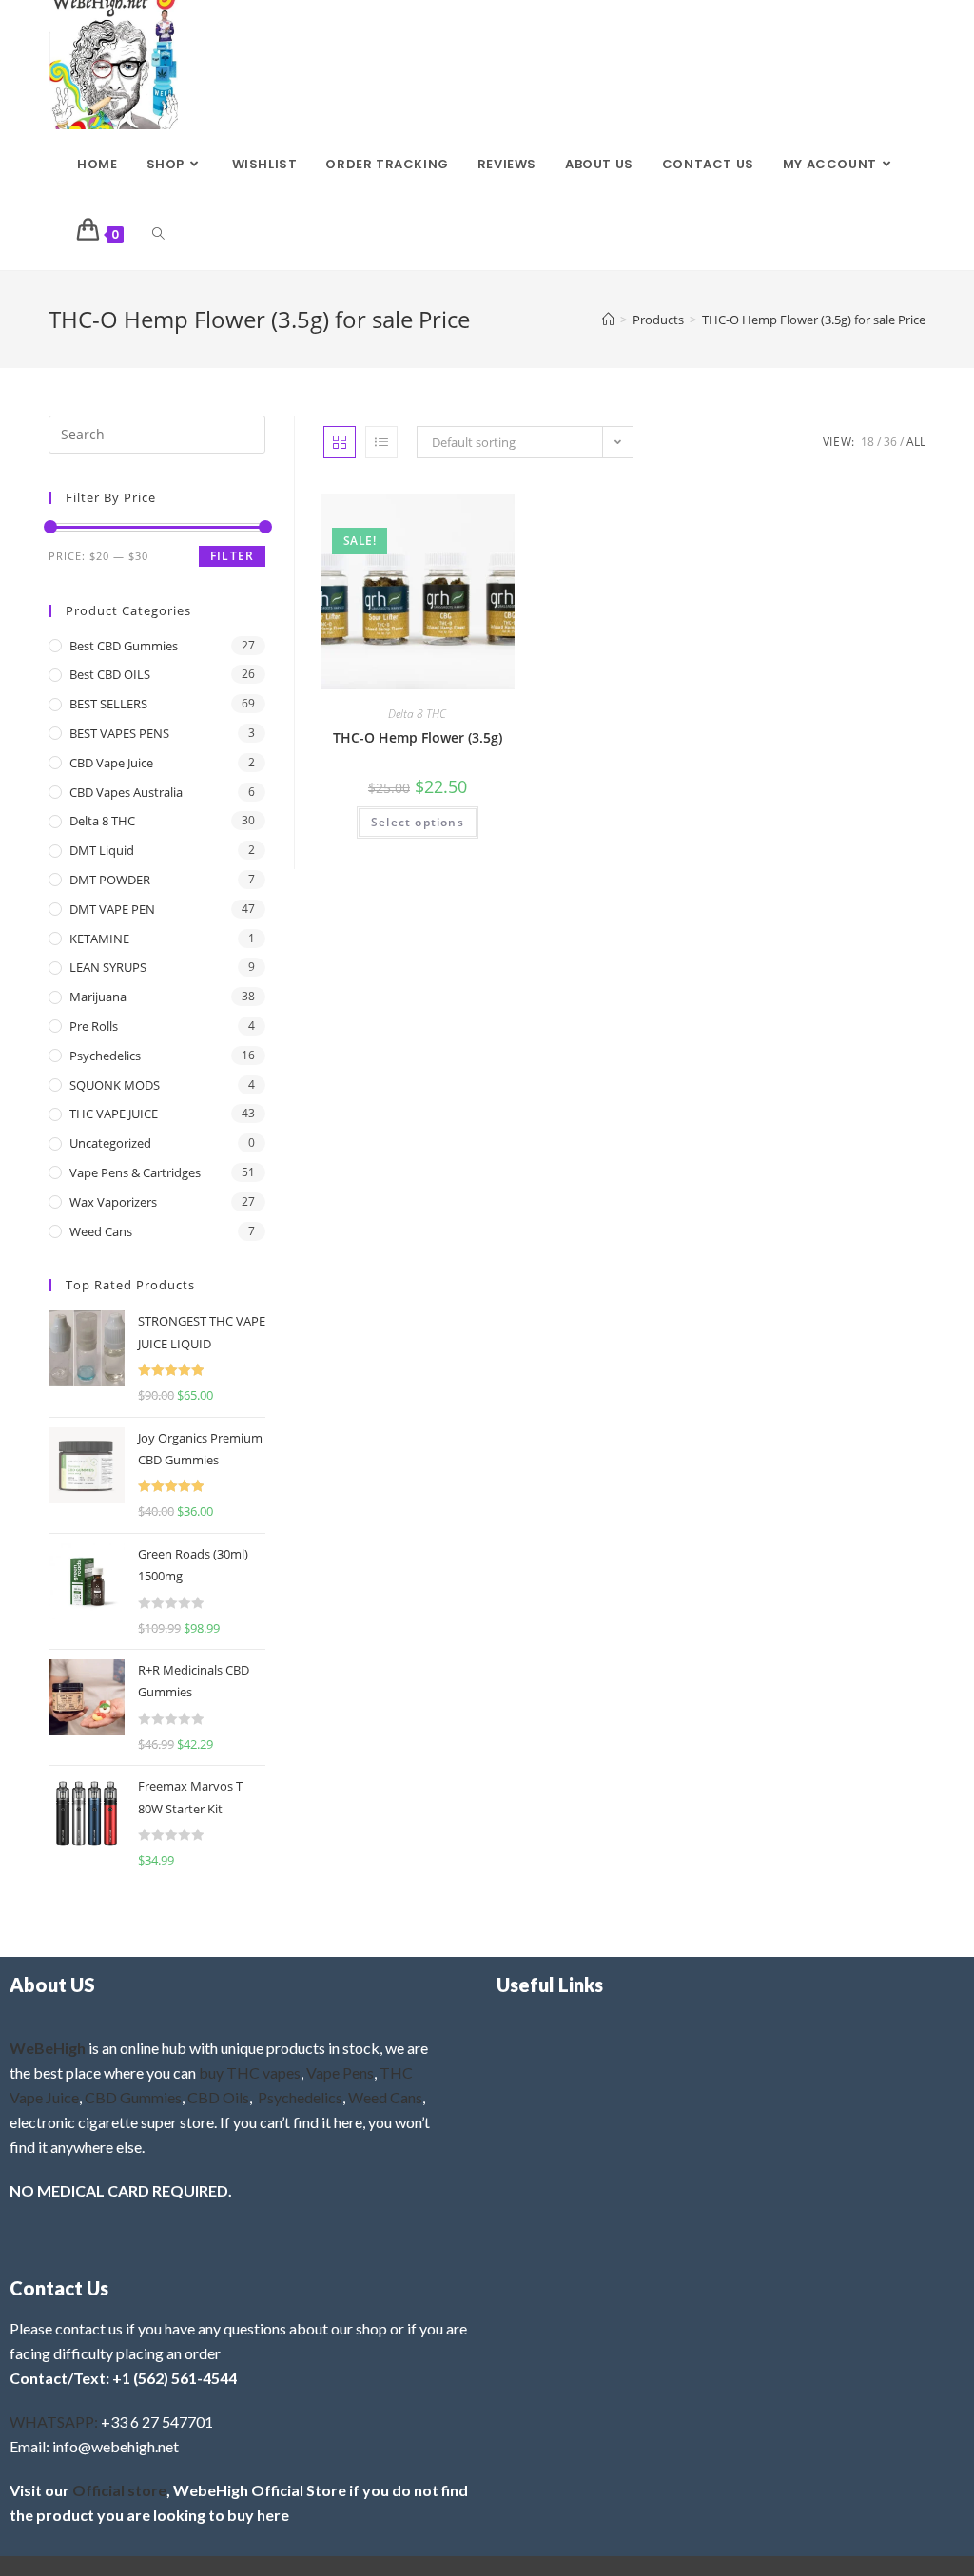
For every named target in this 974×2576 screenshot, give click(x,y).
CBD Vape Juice (111, 763)
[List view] (381, 442)
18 (867, 442)
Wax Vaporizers (113, 1202)
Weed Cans (101, 1231)
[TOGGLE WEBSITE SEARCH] (158, 235)
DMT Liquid (102, 850)
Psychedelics (105, 1056)
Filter (232, 556)
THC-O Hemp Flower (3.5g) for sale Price (814, 320)
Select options (418, 822)
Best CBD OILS (110, 674)
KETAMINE (99, 939)
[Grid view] (340, 442)
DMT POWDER (110, 880)
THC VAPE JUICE (114, 1114)
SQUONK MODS (115, 1085)
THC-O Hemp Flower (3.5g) (418, 737)
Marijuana (98, 997)
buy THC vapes (250, 2072)
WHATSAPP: (54, 2421)
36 (890, 442)
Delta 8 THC (417, 714)
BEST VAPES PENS (119, 733)
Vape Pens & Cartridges (135, 1172)
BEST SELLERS (108, 704)
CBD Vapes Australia (126, 792)
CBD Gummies (133, 2097)
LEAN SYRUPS (108, 967)
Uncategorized (110, 1143)
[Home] (608, 320)
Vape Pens (340, 2072)
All (916, 442)
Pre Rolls (94, 1026)
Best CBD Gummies (124, 646)
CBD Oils (218, 2097)
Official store (119, 2490)
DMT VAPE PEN (112, 909)
